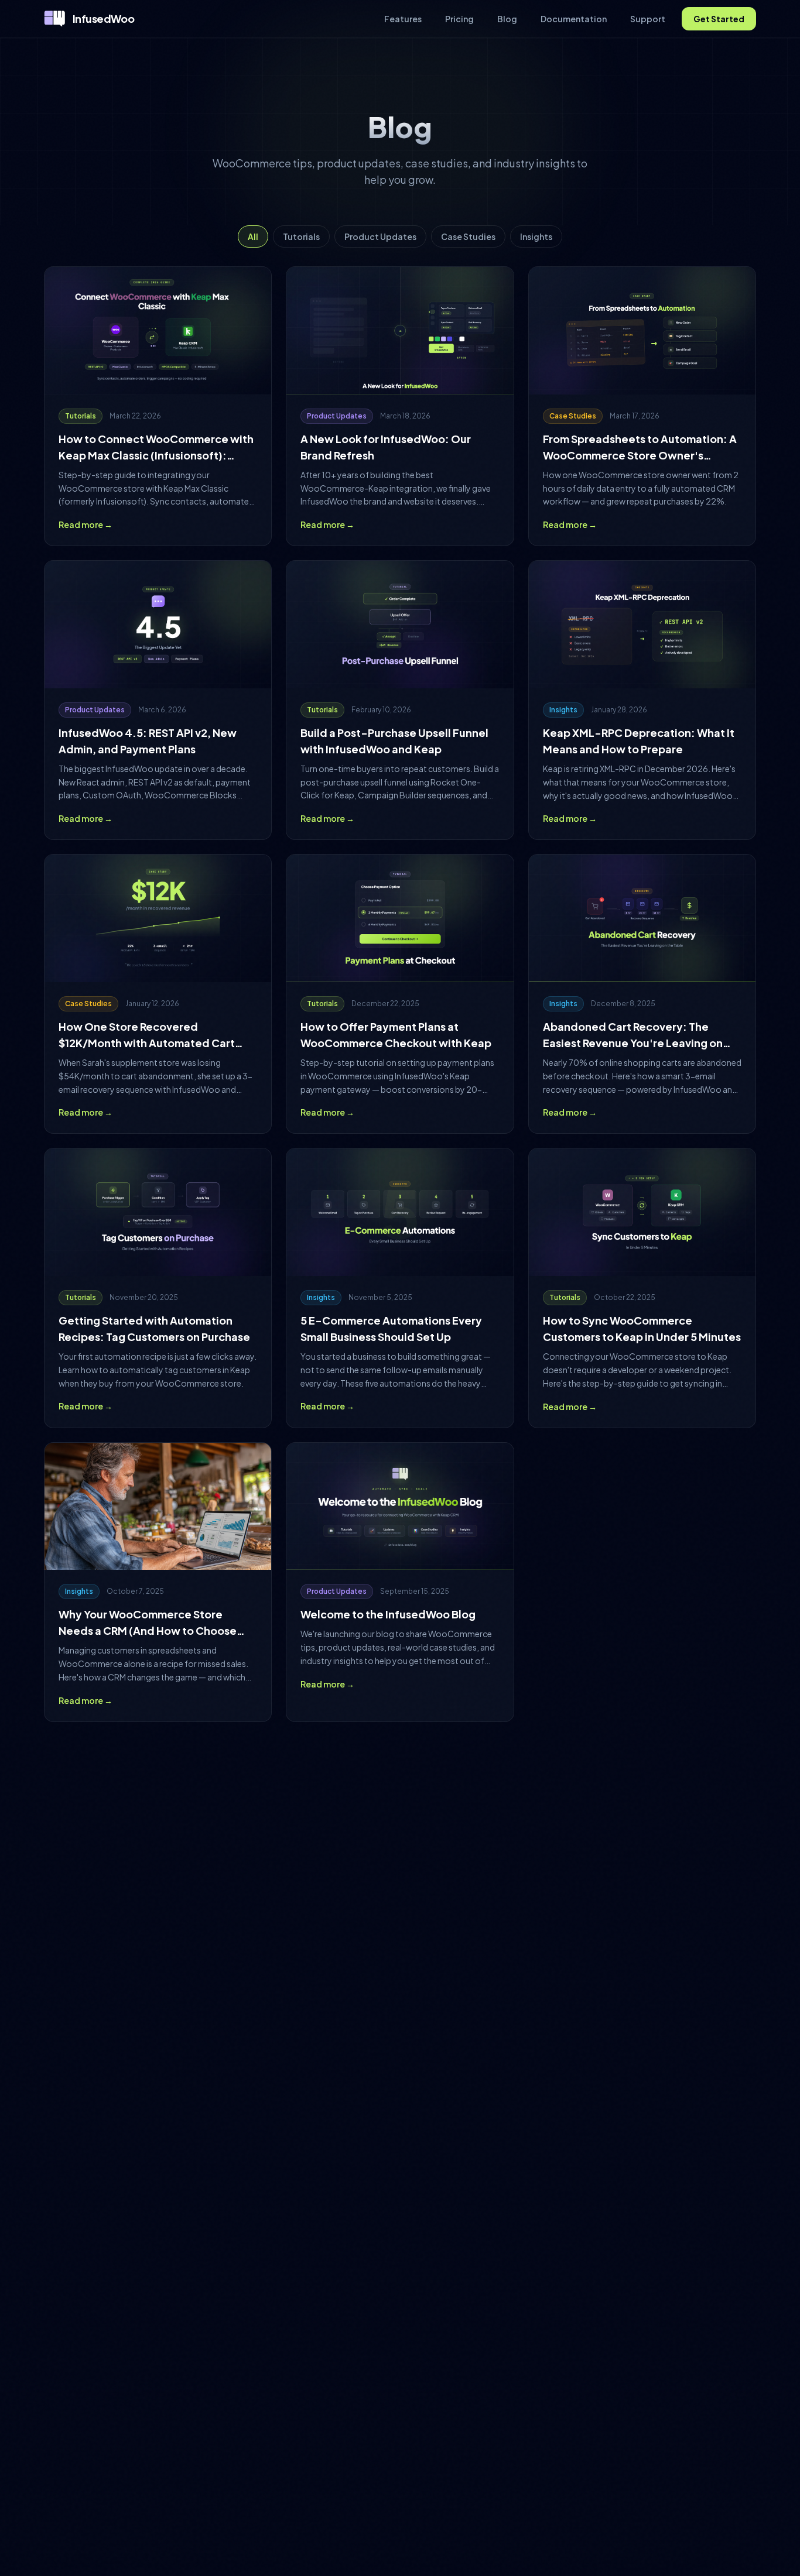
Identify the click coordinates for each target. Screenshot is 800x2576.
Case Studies (468, 236)
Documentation (574, 19)
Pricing (459, 19)
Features (403, 19)
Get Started (719, 19)
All (253, 236)
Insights (536, 236)
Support (648, 19)
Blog (507, 19)
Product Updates (380, 236)
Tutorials (301, 236)
